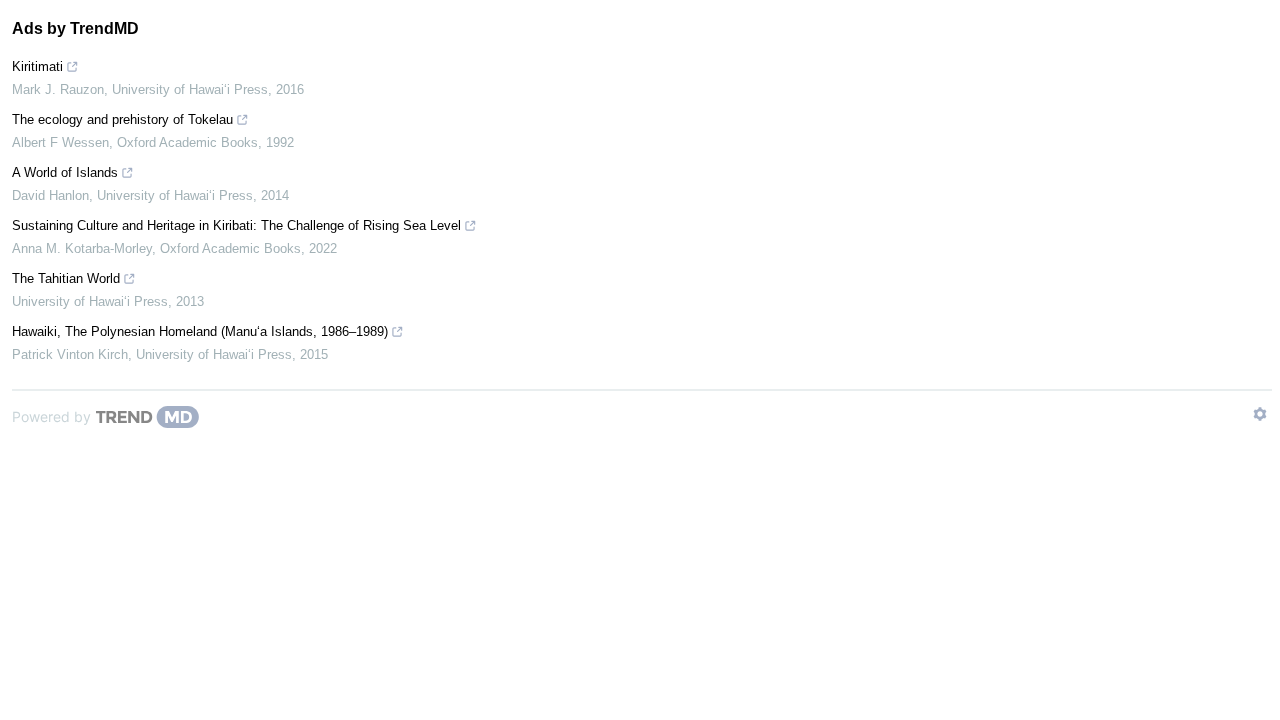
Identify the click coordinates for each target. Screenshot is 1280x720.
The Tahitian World (66, 278)
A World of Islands (65, 172)
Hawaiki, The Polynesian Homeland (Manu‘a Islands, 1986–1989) (200, 331)
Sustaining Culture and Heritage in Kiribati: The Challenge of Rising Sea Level (236, 225)
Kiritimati (37, 66)
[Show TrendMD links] (1260, 414)
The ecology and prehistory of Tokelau (122, 119)
